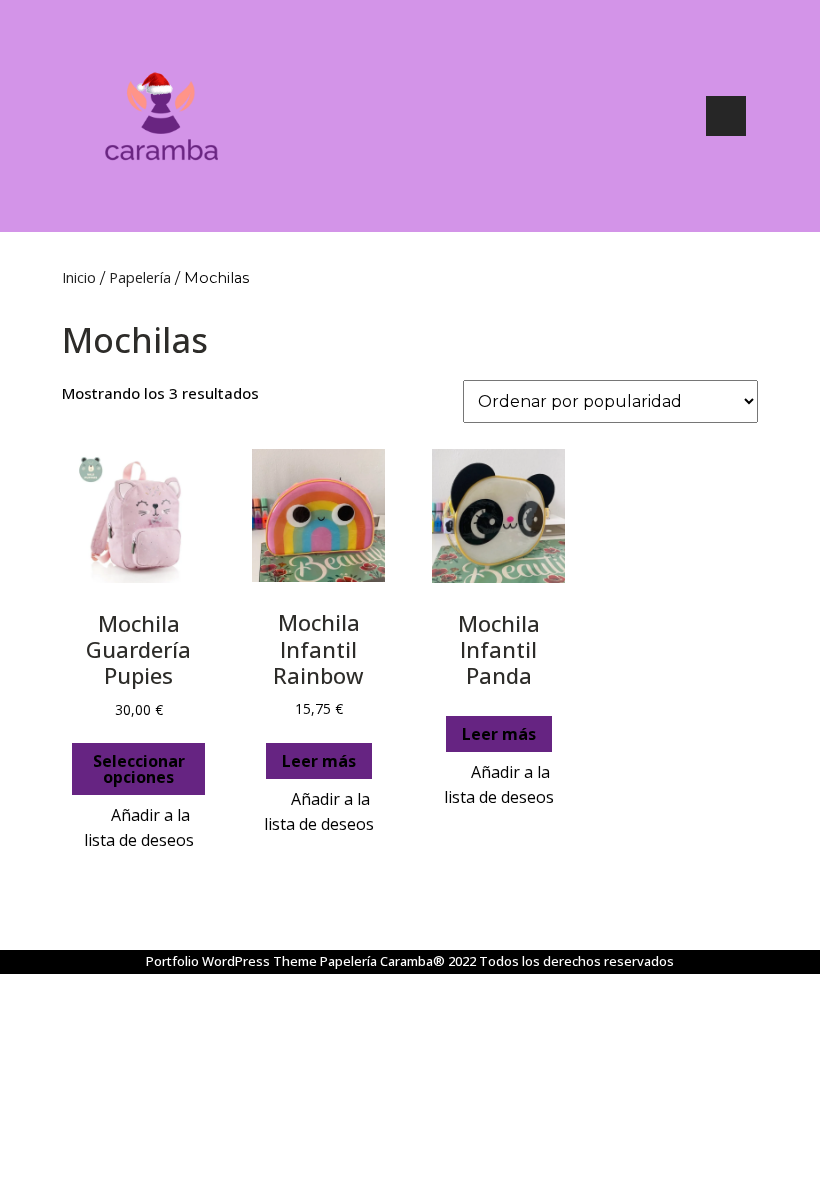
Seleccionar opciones (139, 769)
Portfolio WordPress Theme (231, 961)
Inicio (79, 277)
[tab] (726, 116)
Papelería (140, 277)
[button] (138, 827)
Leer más (319, 761)
